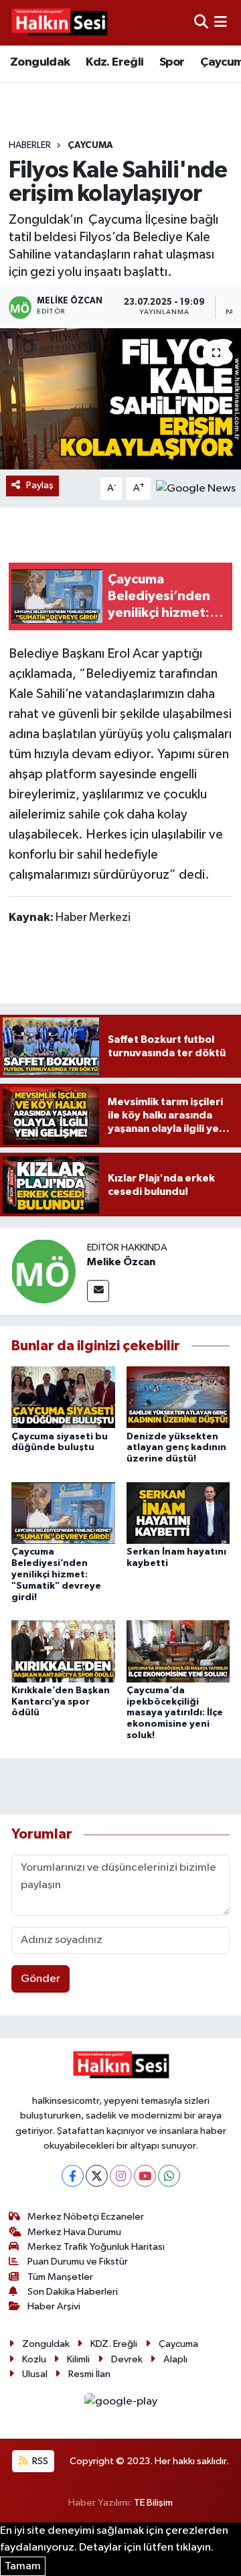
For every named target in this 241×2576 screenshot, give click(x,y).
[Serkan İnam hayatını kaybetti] (178, 1513)
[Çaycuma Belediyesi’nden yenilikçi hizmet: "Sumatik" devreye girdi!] (63, 1513)
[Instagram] (121, 2176)
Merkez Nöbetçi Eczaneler (86, 2217)
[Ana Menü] (221, 22)
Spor (172, 62)
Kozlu (34, 2359)
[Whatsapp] (169, 2176)
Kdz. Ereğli (114, 62)
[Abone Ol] (196, 488)
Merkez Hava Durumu (74, 2232)
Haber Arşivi (54, 2306)
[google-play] (120, 2404)
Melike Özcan (121, 1262)
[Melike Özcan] (44, 1271)
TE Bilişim (153, 2503)
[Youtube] (145, 2176)
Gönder (41, 1979)
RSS (39, 2461)
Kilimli (78, 2359)
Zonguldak (40, 62)
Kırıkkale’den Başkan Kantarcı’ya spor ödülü (61, 1702)
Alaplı (175, 2359)
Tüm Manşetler (60, 2277)
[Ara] (201, 22)
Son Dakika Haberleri (73, 2292)
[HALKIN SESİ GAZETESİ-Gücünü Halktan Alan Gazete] (59, 23)
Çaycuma (90, 145)
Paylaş (40, 485)
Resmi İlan (89, 2374)
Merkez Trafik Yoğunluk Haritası (96, 2247)
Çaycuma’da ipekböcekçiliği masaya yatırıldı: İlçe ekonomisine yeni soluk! (175, 1713)
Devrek (127, 2359)
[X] (97, 2176)
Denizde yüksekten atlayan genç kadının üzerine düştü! (176, 1448)
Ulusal (35, 2374)
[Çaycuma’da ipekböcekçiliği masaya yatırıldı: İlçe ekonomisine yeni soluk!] (178, 1651)
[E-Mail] (98, 1291)
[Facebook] (73, 2176)
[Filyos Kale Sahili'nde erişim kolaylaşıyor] (120, 399)
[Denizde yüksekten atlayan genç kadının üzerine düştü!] (178, 1397)
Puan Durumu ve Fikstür (78, 2262)
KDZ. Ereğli (114, 2344)
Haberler (30, 145)
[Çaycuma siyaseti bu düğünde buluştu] (63, 1397)
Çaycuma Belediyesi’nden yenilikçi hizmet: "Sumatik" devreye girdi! (56, 1574)
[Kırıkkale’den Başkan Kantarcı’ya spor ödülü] (63, 1651)
